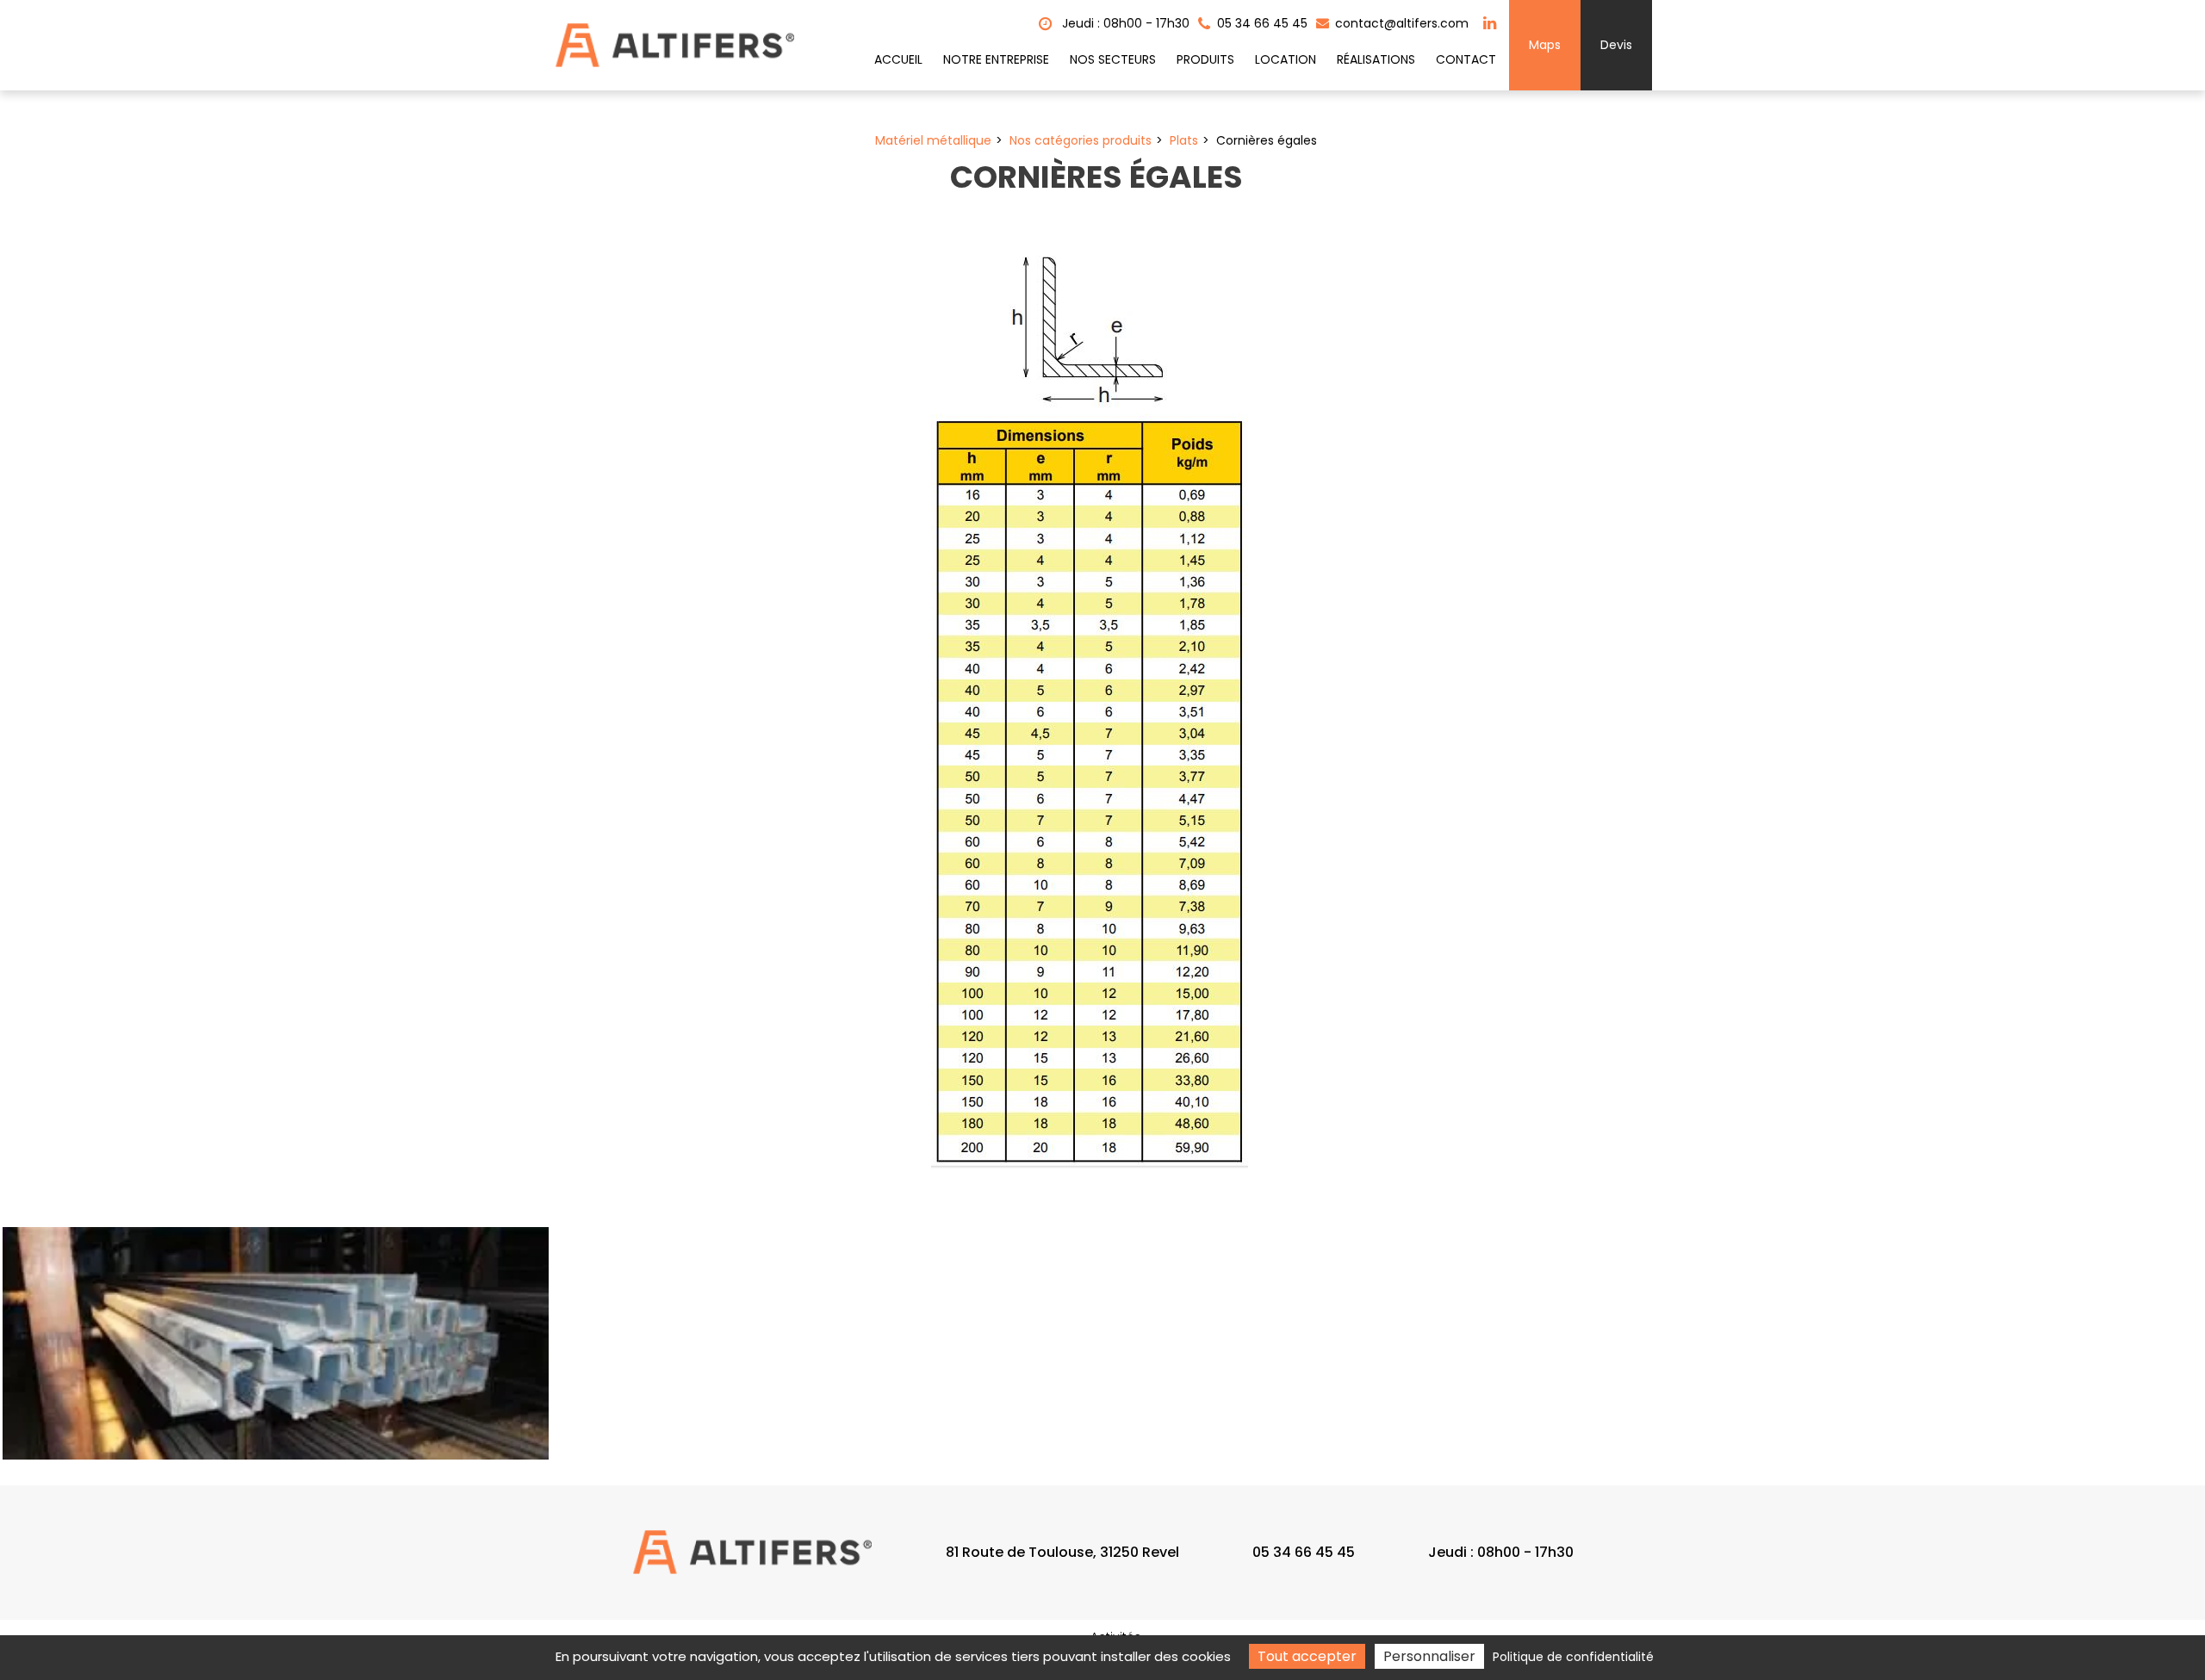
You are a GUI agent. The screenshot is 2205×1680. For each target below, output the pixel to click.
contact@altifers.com (1400, 23)
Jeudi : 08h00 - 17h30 (1124, 23)
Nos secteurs (1113, 59)
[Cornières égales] (276, 1343)
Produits (1205, 59)
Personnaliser (1429, 1656)
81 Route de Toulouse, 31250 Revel (1062, 1552)
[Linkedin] (1490, 23)
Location (1286, 59)
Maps (1545, 45)
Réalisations (1376, 59)
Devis (1616, 45)
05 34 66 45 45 (1304, 1552)
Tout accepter (1307, 1656)
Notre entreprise (996, 59)
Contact (1466, 59)
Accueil (898, 59)
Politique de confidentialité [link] (1573, 1657)
